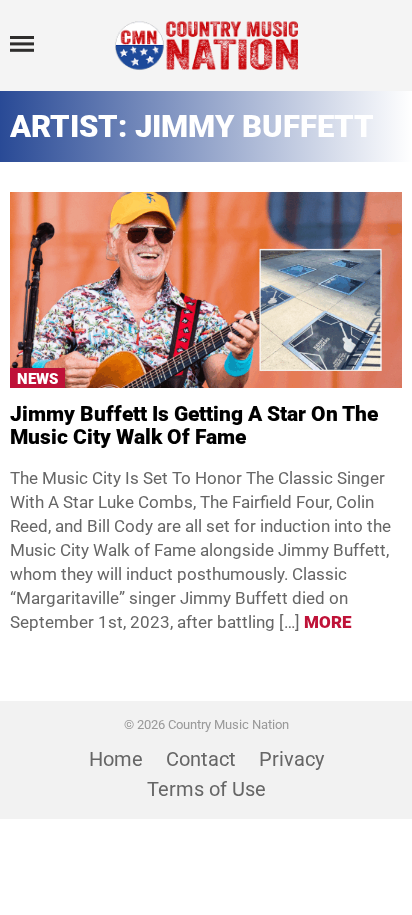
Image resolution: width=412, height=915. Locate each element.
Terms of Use (206, 789)
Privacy (291, 759)
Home (116, 759)
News (37, 379)
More (328, 622)
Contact (201, 759)
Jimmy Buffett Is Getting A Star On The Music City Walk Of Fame (194, 425)
